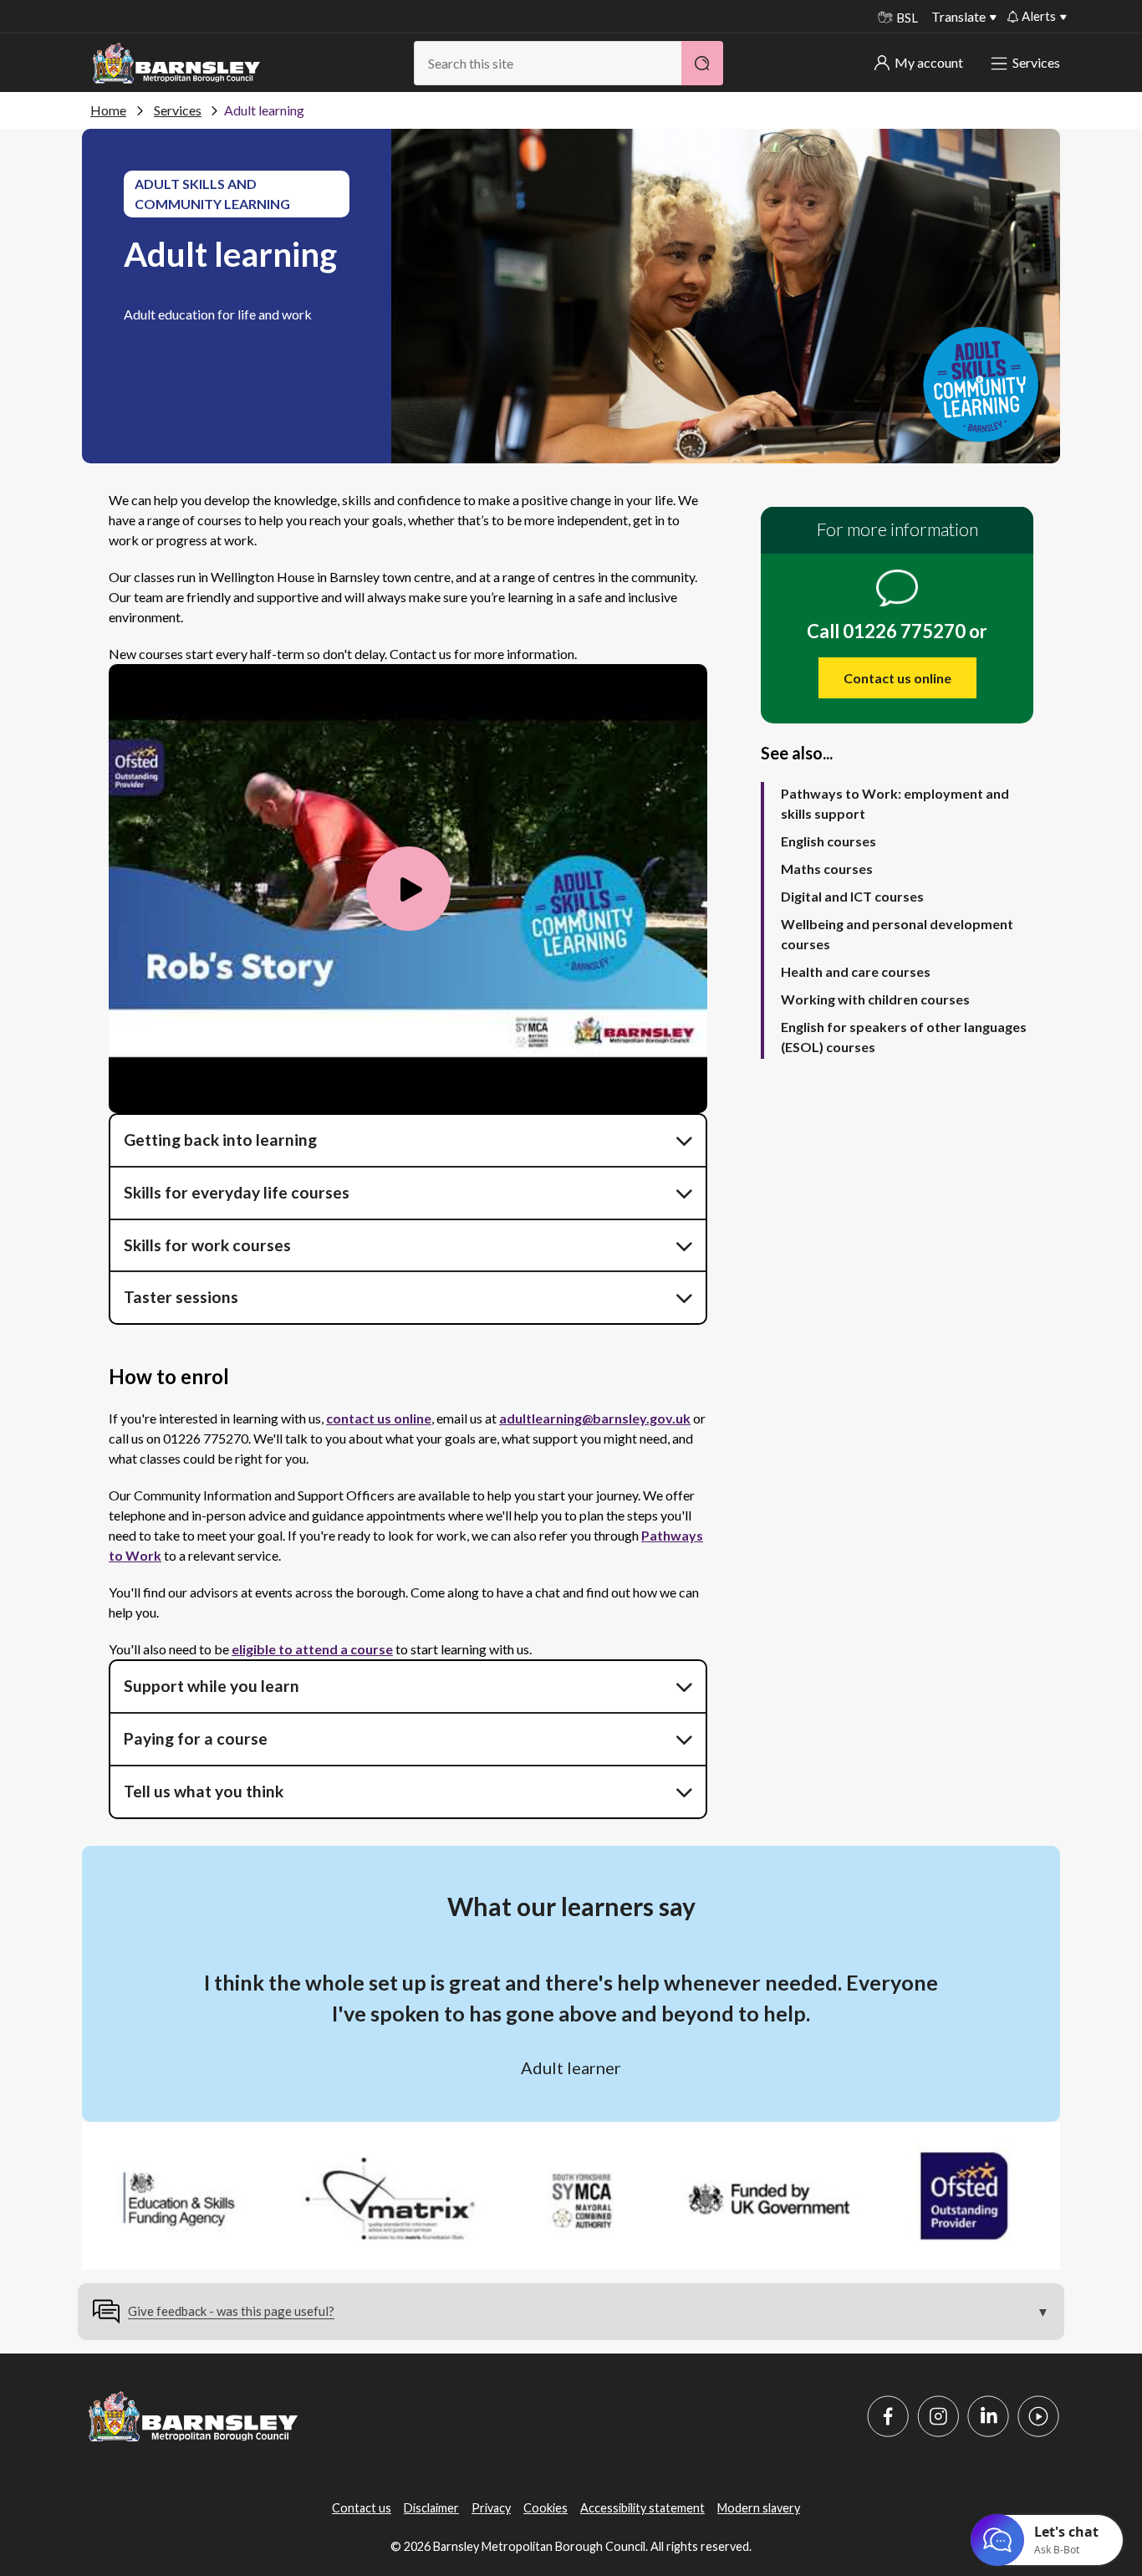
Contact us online (897, 678)
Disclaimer (431, 2508)
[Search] (702, 63)
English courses (828, 841)
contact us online (379, 1418)
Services (1036, 62)
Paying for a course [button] (196, 1738)
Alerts (1039, 16)
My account (929, 62)
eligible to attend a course (312, 1649)
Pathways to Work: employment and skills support (895, 803)
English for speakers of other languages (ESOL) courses (904, 1037)
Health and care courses (856, 971)
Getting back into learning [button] (220, 1140)
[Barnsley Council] (176, 64)
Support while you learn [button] (212, 1686)
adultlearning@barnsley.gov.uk (595, 1418)
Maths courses (827, 869)
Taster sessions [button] (181, 1297)
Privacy (491, 2508)
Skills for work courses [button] (207, 1245)
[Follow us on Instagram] (938, 2416)
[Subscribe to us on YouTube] (1038, 2416)
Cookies (546, 2508)
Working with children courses (875, 999)
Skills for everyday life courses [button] (237, 1192)
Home (108, 110)
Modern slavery (759, 2508)
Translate (958, 16)
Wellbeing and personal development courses (897, 934)
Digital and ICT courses (852, 896)
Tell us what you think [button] (205, 1791)
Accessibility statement (642, 2508)
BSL (907, 18)
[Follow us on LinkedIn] (988, 2416)
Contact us (362, 2508)
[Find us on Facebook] (888, 2416)
